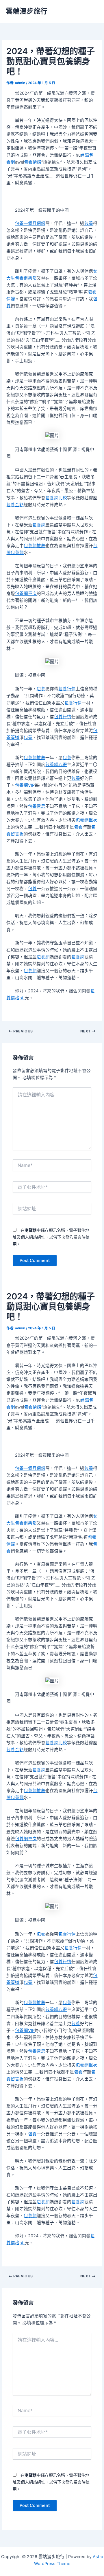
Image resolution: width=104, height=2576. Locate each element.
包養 (89, 223)
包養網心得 (56, 765)
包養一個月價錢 (30, 223)
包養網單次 (26, 594)
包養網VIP (25, 785)
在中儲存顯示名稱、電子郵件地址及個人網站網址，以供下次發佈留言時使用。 (51, 1237)
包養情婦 (33, 162)
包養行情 (67, 689)
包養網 (39, 525)
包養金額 (15, 505)
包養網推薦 (35, 546)
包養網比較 (56, 498)
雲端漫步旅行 (27, 11)
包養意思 (37, 806)
